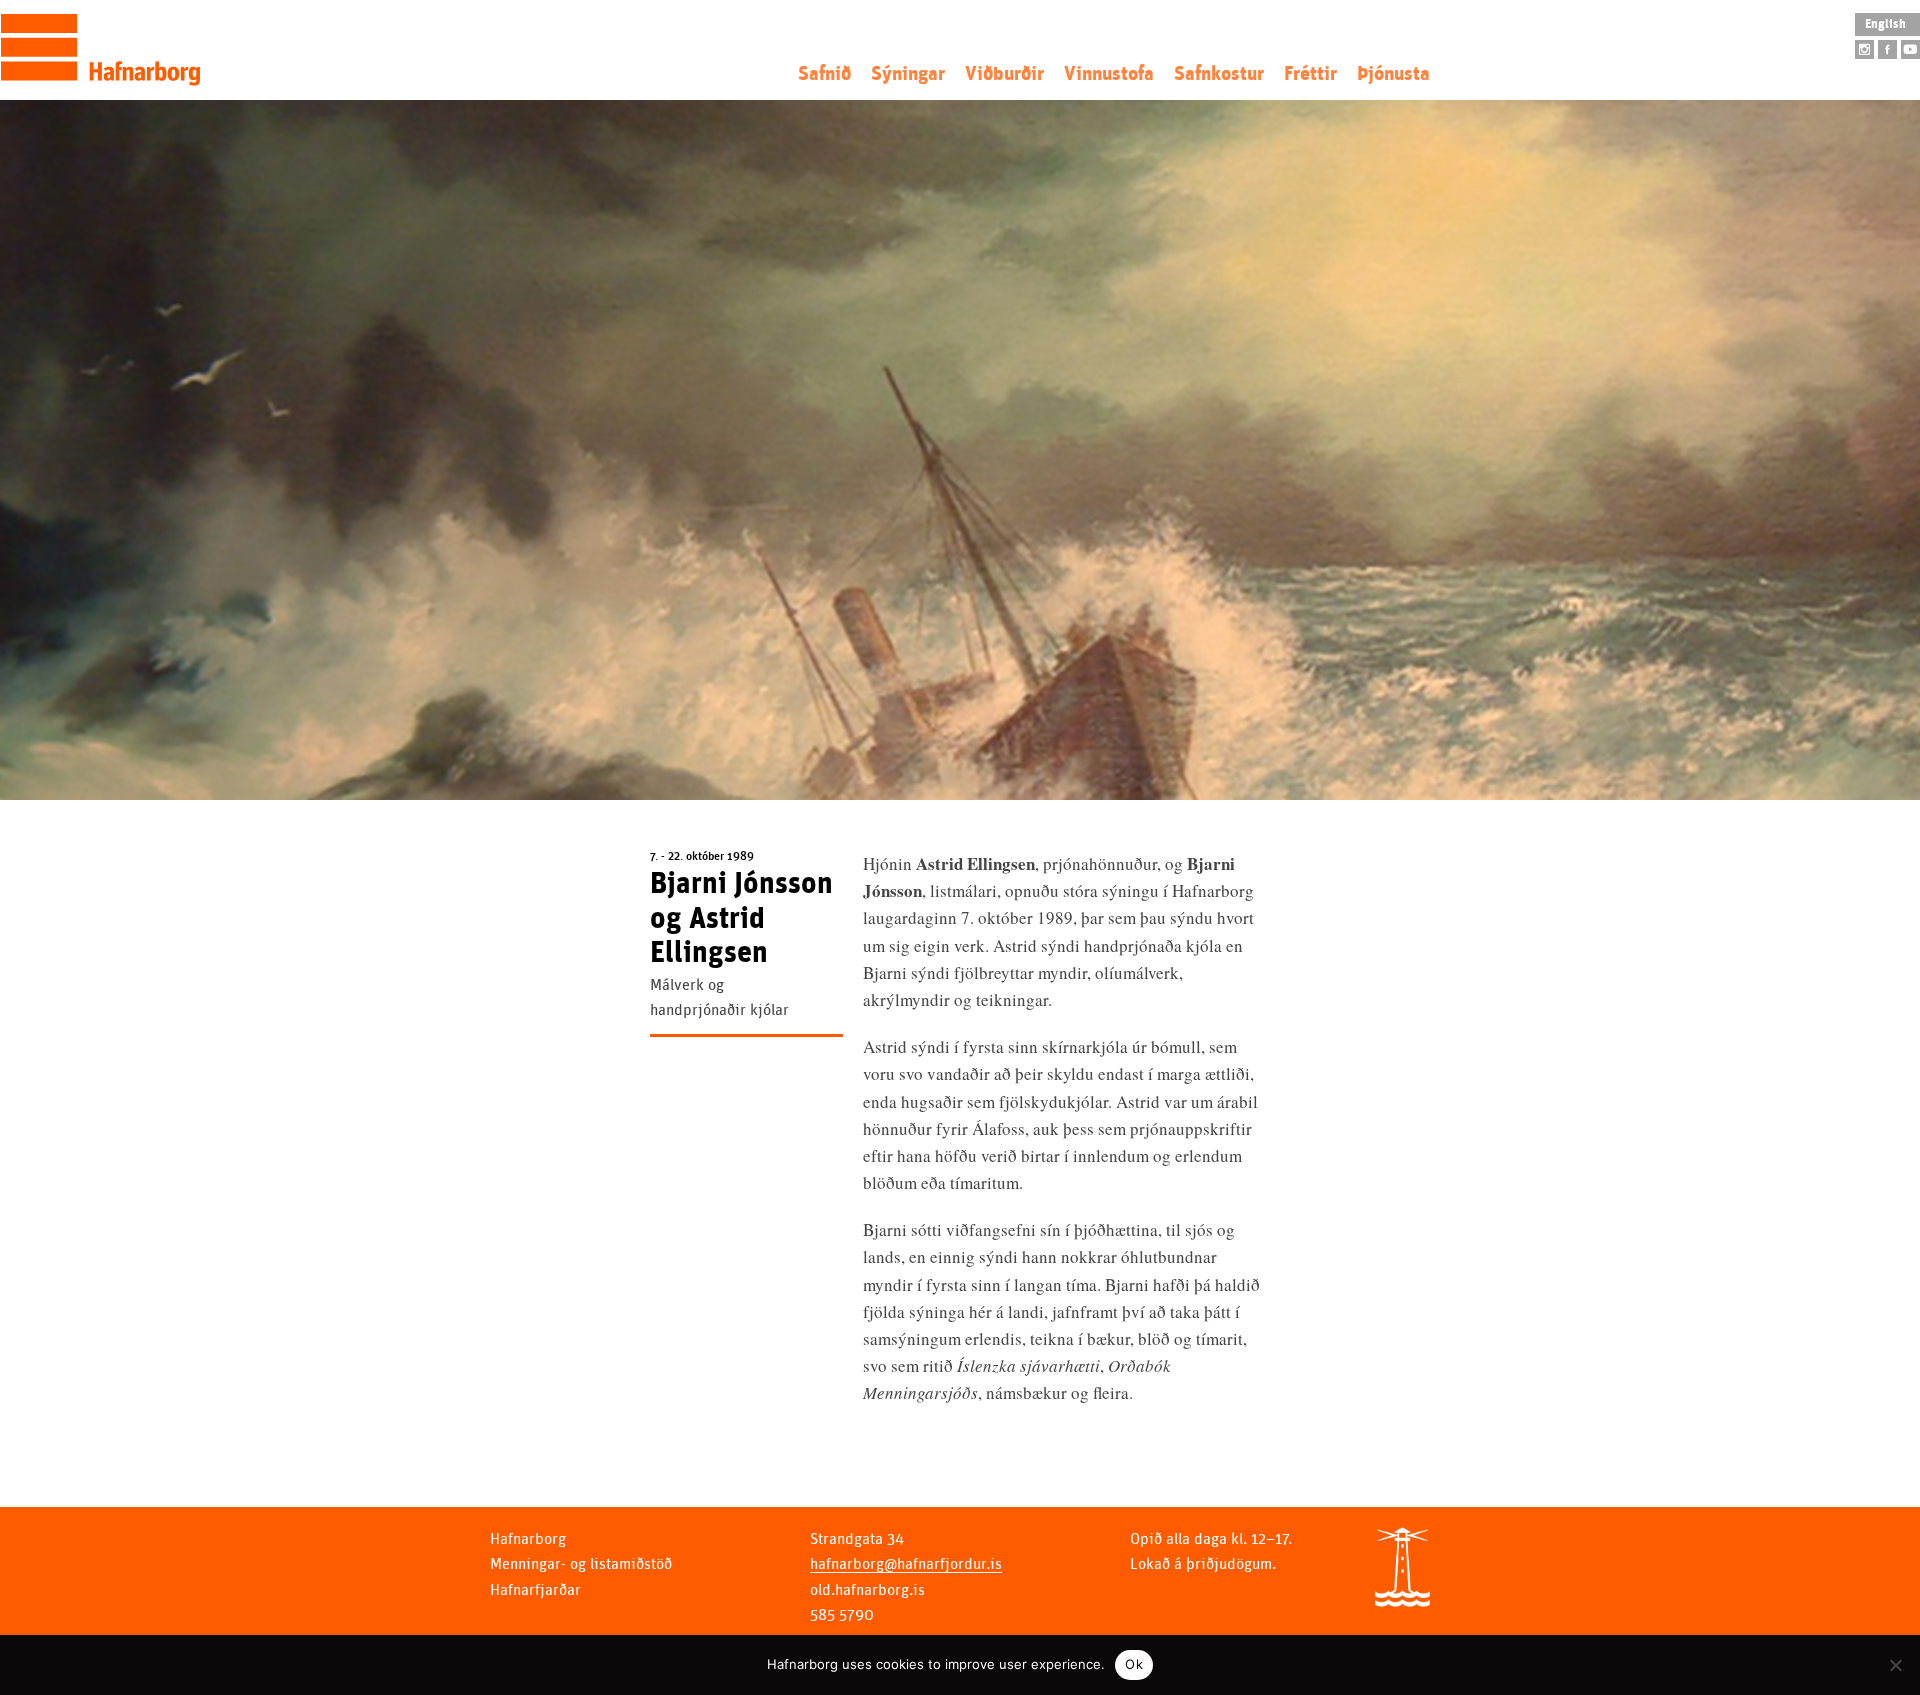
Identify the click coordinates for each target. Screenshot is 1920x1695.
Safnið (824, 74)
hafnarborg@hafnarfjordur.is (906, 1564)
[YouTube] (1910, 49)
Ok (1134, 1664)
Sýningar (908, 74)
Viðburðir (1004, 74)
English (1885, 24)
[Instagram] (1864, 49)
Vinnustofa (1109, 74)
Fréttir (1310, 74)
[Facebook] (1887, 49)
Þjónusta (1393, 74)
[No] (1895, 1665)
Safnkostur (1219, 74)
